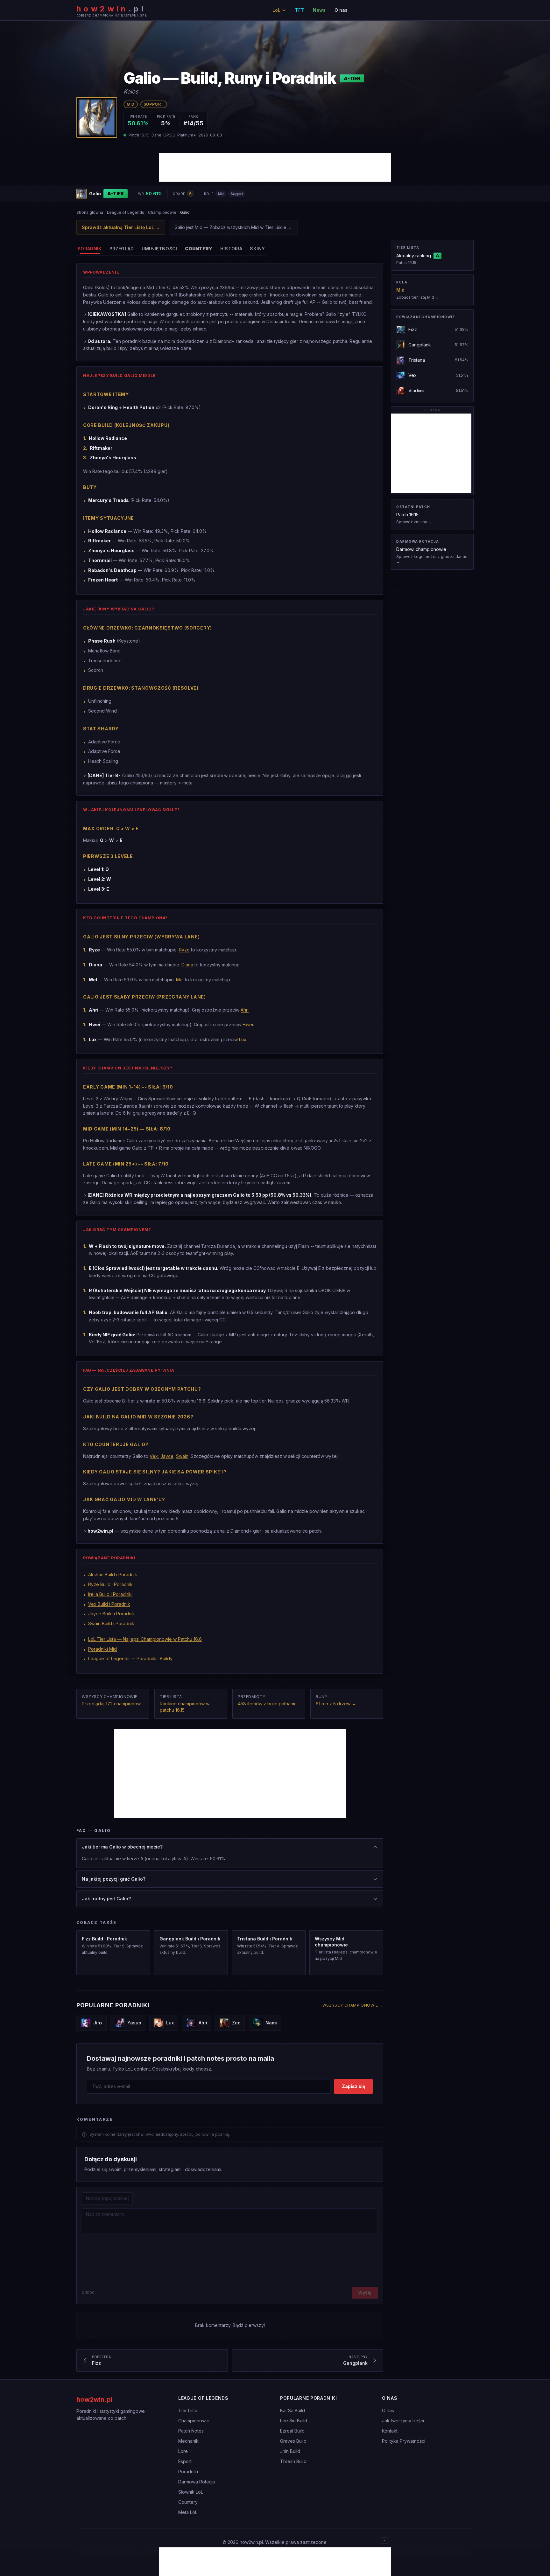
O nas (341, 10)
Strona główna (90, 212)
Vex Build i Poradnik (109, 1604)
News (319, 10)
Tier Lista (188, 2410)
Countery (188, 2502)
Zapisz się (353, 2086)
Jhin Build (290, 2451)
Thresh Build (293, 2461)
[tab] (90, 249)
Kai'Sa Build (293, 2410)
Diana (187, 965)
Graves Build (293, 2441)
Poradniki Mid (102, 1649)
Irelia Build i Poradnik (110, 1594)
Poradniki (188, 2472)
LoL (276, 10)
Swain (182, 1456)
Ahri (245, 1010)
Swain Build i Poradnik (111, 1623)
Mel (180, 980)
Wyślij (365, 2293)
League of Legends (126, 212)
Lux (243, 1039)
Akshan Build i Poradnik (113, 1574)
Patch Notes (191, 2431)
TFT (300, 10)
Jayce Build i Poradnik (112, 1614)
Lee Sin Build (294, 2421)
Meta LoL (188, 2512)
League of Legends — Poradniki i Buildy (130, 1658)
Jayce (167, 1456)
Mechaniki (189, 2441)
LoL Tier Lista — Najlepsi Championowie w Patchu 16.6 (145, 1639)
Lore (183, 2451)
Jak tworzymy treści (403, 2421)
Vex (154, 1456)
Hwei (248, 1024)
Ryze (184, 950)
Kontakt (390, 2431)
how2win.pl (94, 2399)
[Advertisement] (275, 167)
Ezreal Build (292, 2431)
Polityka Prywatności (404, 2441)
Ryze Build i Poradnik (110, 1584)
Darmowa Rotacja (197, 2482)
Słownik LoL (191, 2492)
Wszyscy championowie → (353, 2005)
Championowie (162, 212)
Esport (185, 2461)
